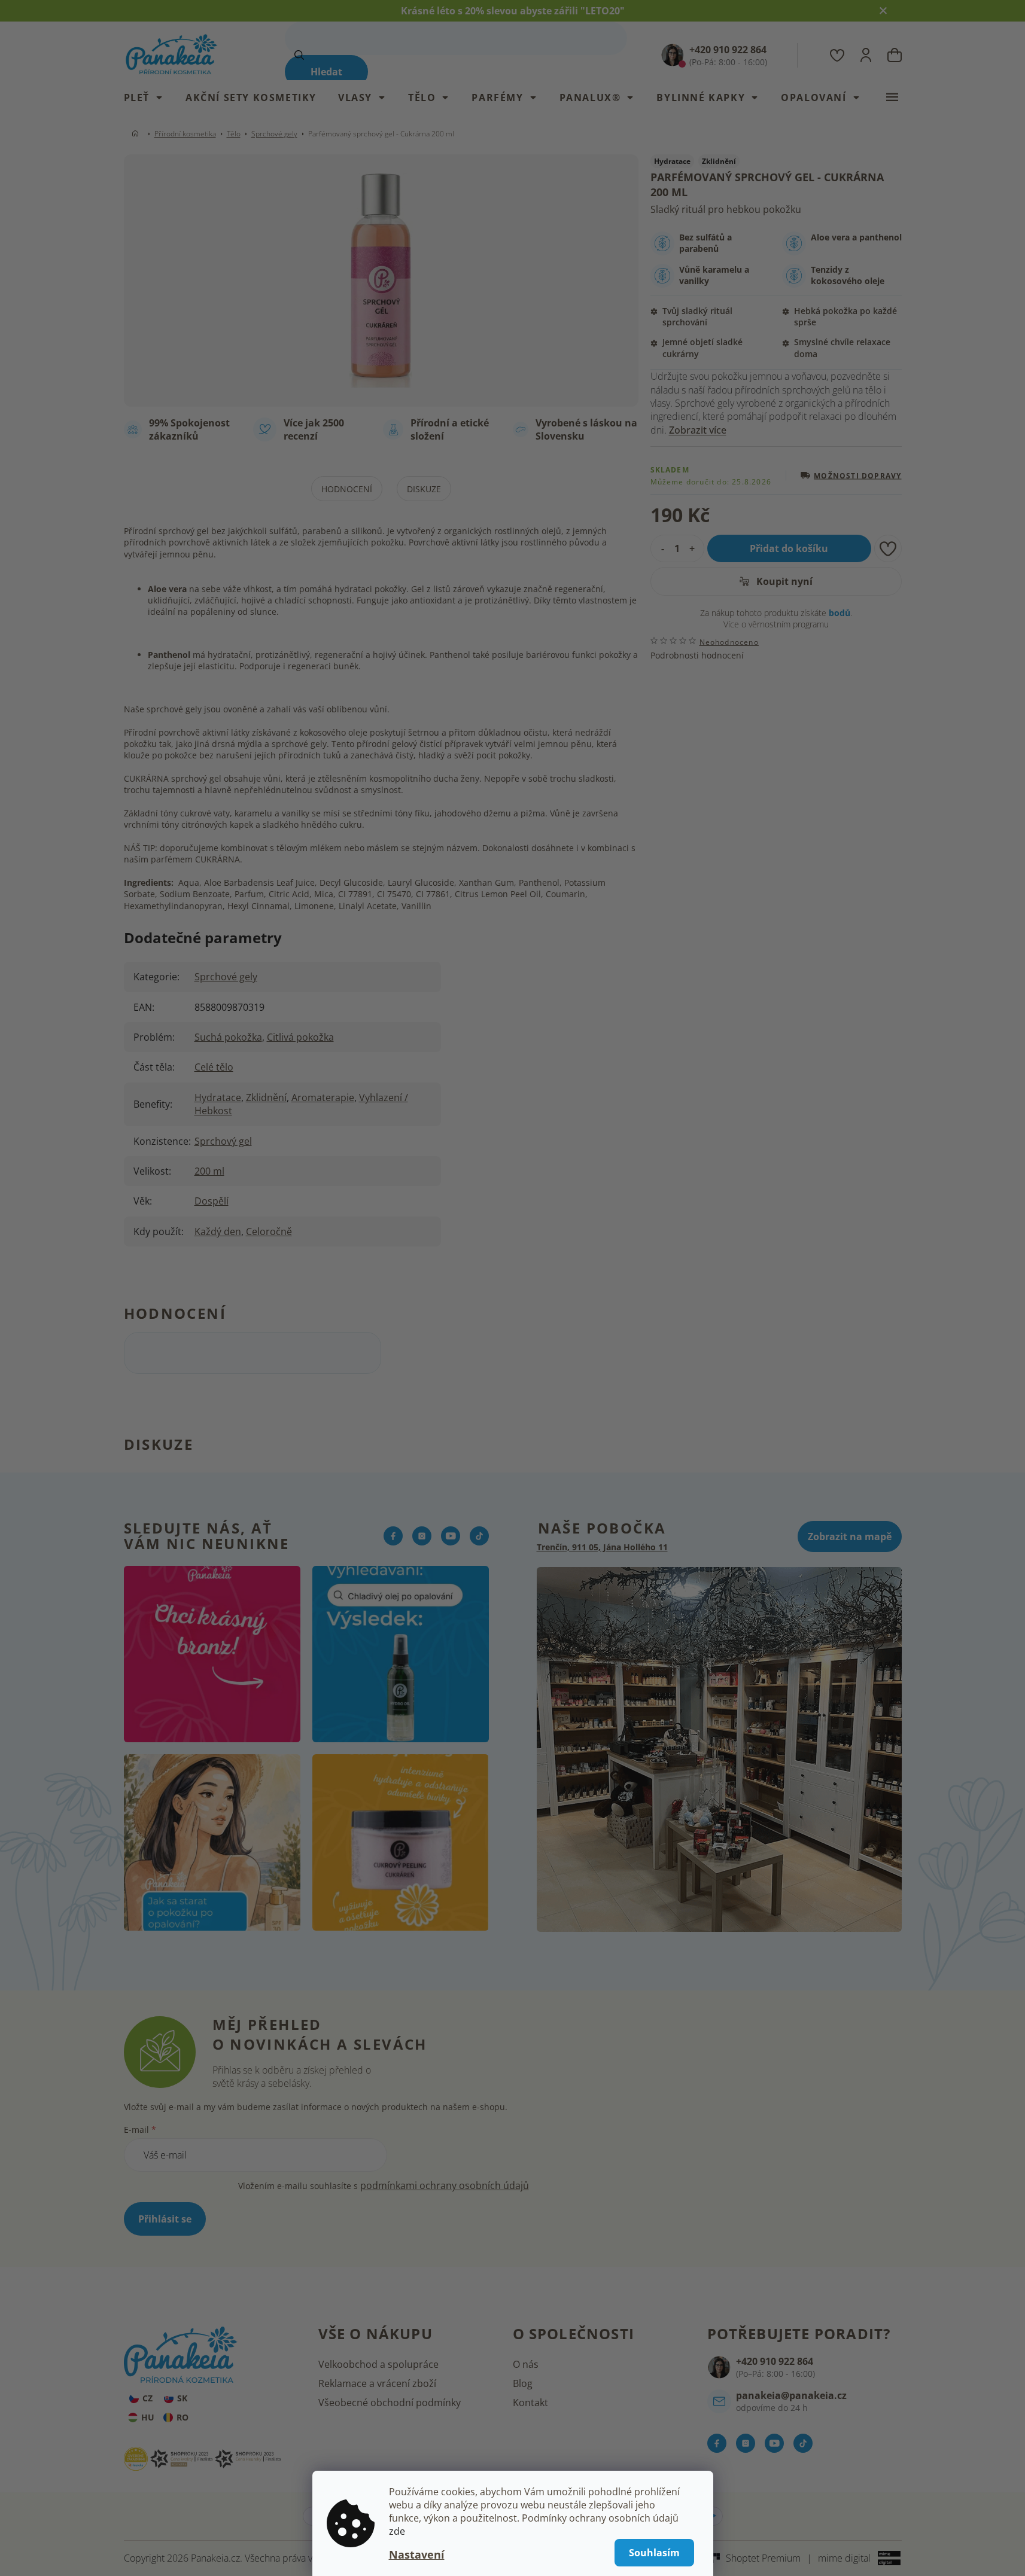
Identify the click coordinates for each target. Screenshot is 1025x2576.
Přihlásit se (165, 2219)
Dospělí (212, 1201)
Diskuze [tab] (424, 489)
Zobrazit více (698, 430)
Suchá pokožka (228, 1037)
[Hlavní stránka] (138, 134)
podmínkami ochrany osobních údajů (445, 2185)
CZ (147, 2398)
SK (182, 2398)
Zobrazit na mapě (850, 1537)
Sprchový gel (223, 1141)
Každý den (218, 1231)
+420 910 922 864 (775, 2361)
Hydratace (218, 1098)
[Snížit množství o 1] (660, 548)
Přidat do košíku (789, 548)
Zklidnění (266, 1098)
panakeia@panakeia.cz (791, 2395)
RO (183, 2417)
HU (148, 2417)
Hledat (326, 72)
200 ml (209, 1171)
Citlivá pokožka (300, 1037)
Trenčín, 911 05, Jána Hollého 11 (602, 1547)
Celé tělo (214, 1067)
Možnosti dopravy (857, 475)
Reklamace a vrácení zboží (377, 2383)
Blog (523, 2383)
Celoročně (269, 1231)
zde (397, 2531)
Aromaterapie (323, 1098)
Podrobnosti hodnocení (697, 655)
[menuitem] (149, 97)
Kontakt (530, 2403)
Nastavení (417, 2554)
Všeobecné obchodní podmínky (390, 2403)
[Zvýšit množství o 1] (695, 548)
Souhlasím (654, 2553)
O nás (526, 2364)
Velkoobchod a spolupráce (378, 2364)
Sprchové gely (226, 977)
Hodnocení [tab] (347, 489)
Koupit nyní (783, 581)
